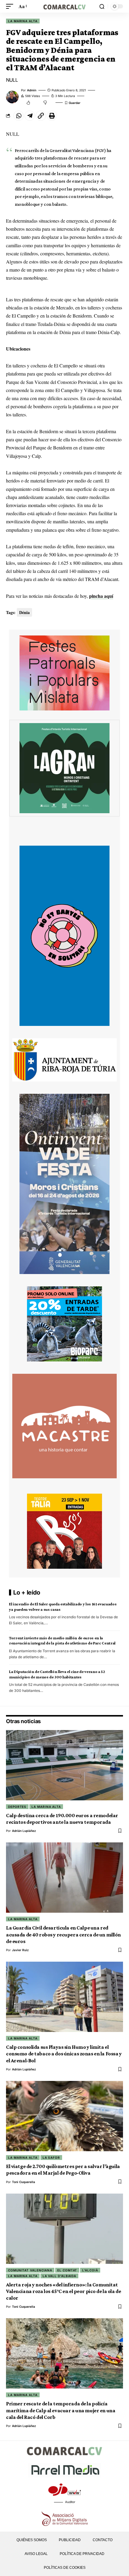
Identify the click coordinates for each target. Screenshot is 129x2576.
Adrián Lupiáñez (24, 1831)
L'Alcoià (90, 2270)
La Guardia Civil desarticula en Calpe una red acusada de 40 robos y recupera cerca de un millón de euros (63, 1934)
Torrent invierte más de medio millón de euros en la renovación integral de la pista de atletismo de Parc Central (62, 1640)
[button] (11, 6)
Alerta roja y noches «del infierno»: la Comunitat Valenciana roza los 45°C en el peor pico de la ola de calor (63, 2291)
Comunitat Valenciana (30, 2270)
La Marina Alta (23, 21)
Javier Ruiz (20, 1950)
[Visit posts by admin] (12, 97)
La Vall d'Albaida (59, 2276)
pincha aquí (101, 596)
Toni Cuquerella (24, 2182)
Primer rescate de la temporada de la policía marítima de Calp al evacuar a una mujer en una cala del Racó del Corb (61, 2410)
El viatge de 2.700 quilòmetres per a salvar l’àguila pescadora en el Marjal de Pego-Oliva (63, 2170)
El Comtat (67, 2270)
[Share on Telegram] (30, 116)
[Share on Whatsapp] (19, 116)
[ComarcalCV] (64, 6)
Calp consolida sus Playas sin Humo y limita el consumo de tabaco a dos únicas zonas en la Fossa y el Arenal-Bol (64, 2054)
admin (32, 90)
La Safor (51, 2158)
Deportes (17, 1807)
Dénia (24, 612)
